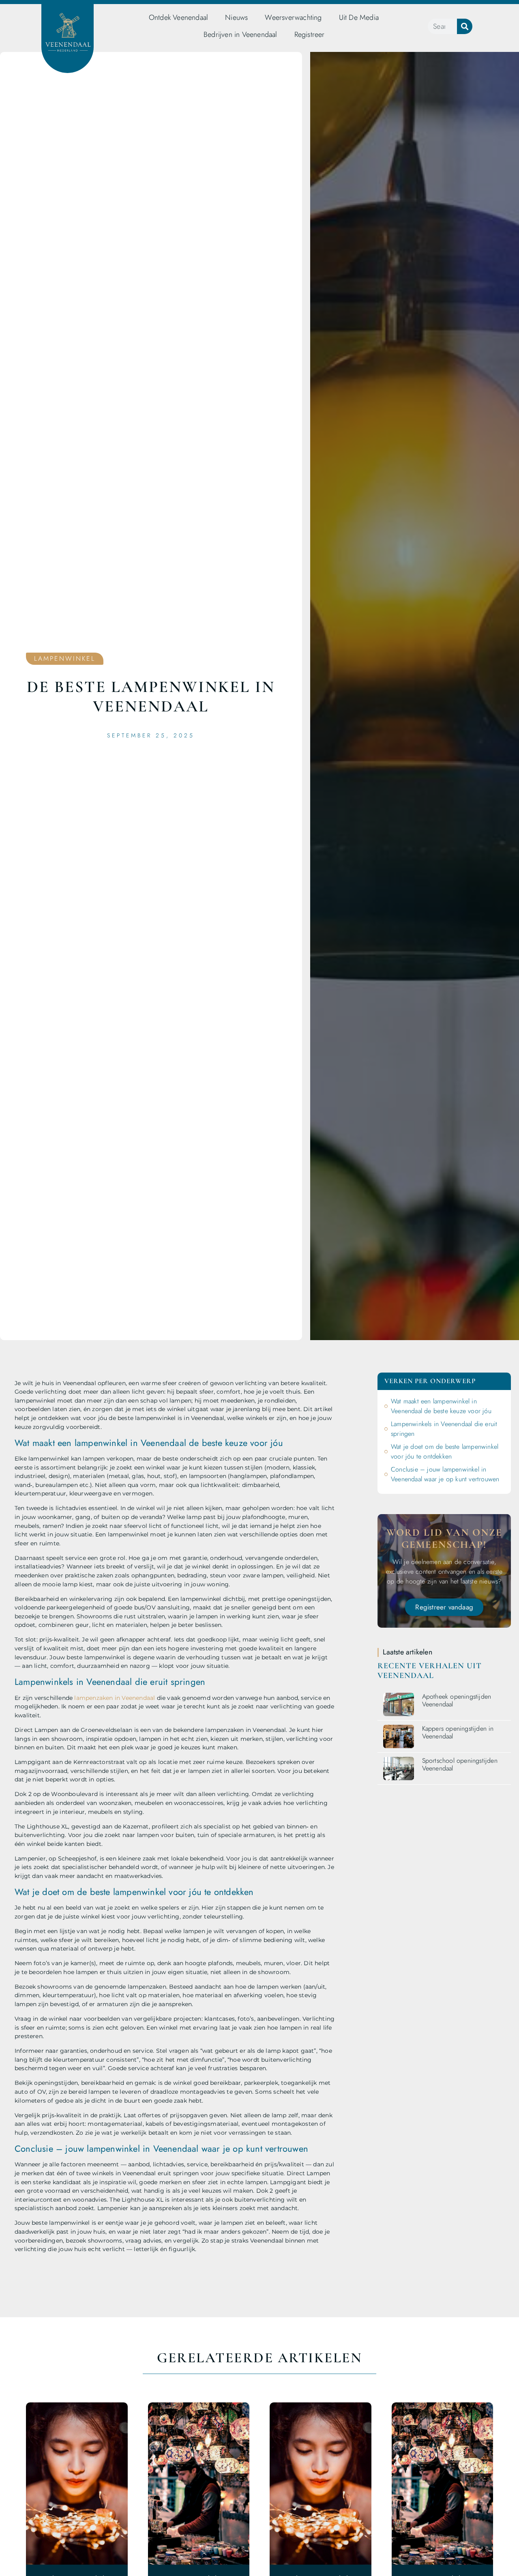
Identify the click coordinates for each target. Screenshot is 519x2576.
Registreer (310, 34)
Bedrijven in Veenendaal (240, 34)
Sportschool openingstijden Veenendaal (460, 1764)
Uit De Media (359, 17)
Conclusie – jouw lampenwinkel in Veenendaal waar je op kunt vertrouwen (445, 1474)
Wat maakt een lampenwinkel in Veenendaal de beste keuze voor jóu (441, 1406)
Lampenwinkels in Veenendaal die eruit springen (444, 1429)
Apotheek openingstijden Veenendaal (457, 1700)
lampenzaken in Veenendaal (115, 1698)
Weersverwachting (293, 17)
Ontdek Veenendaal (178, 17)
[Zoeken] (465, 26)
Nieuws (236, 17)
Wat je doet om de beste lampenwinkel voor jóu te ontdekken (445, 1451)
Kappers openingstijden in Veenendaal (458, 1732)
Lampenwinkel (65, 659)
